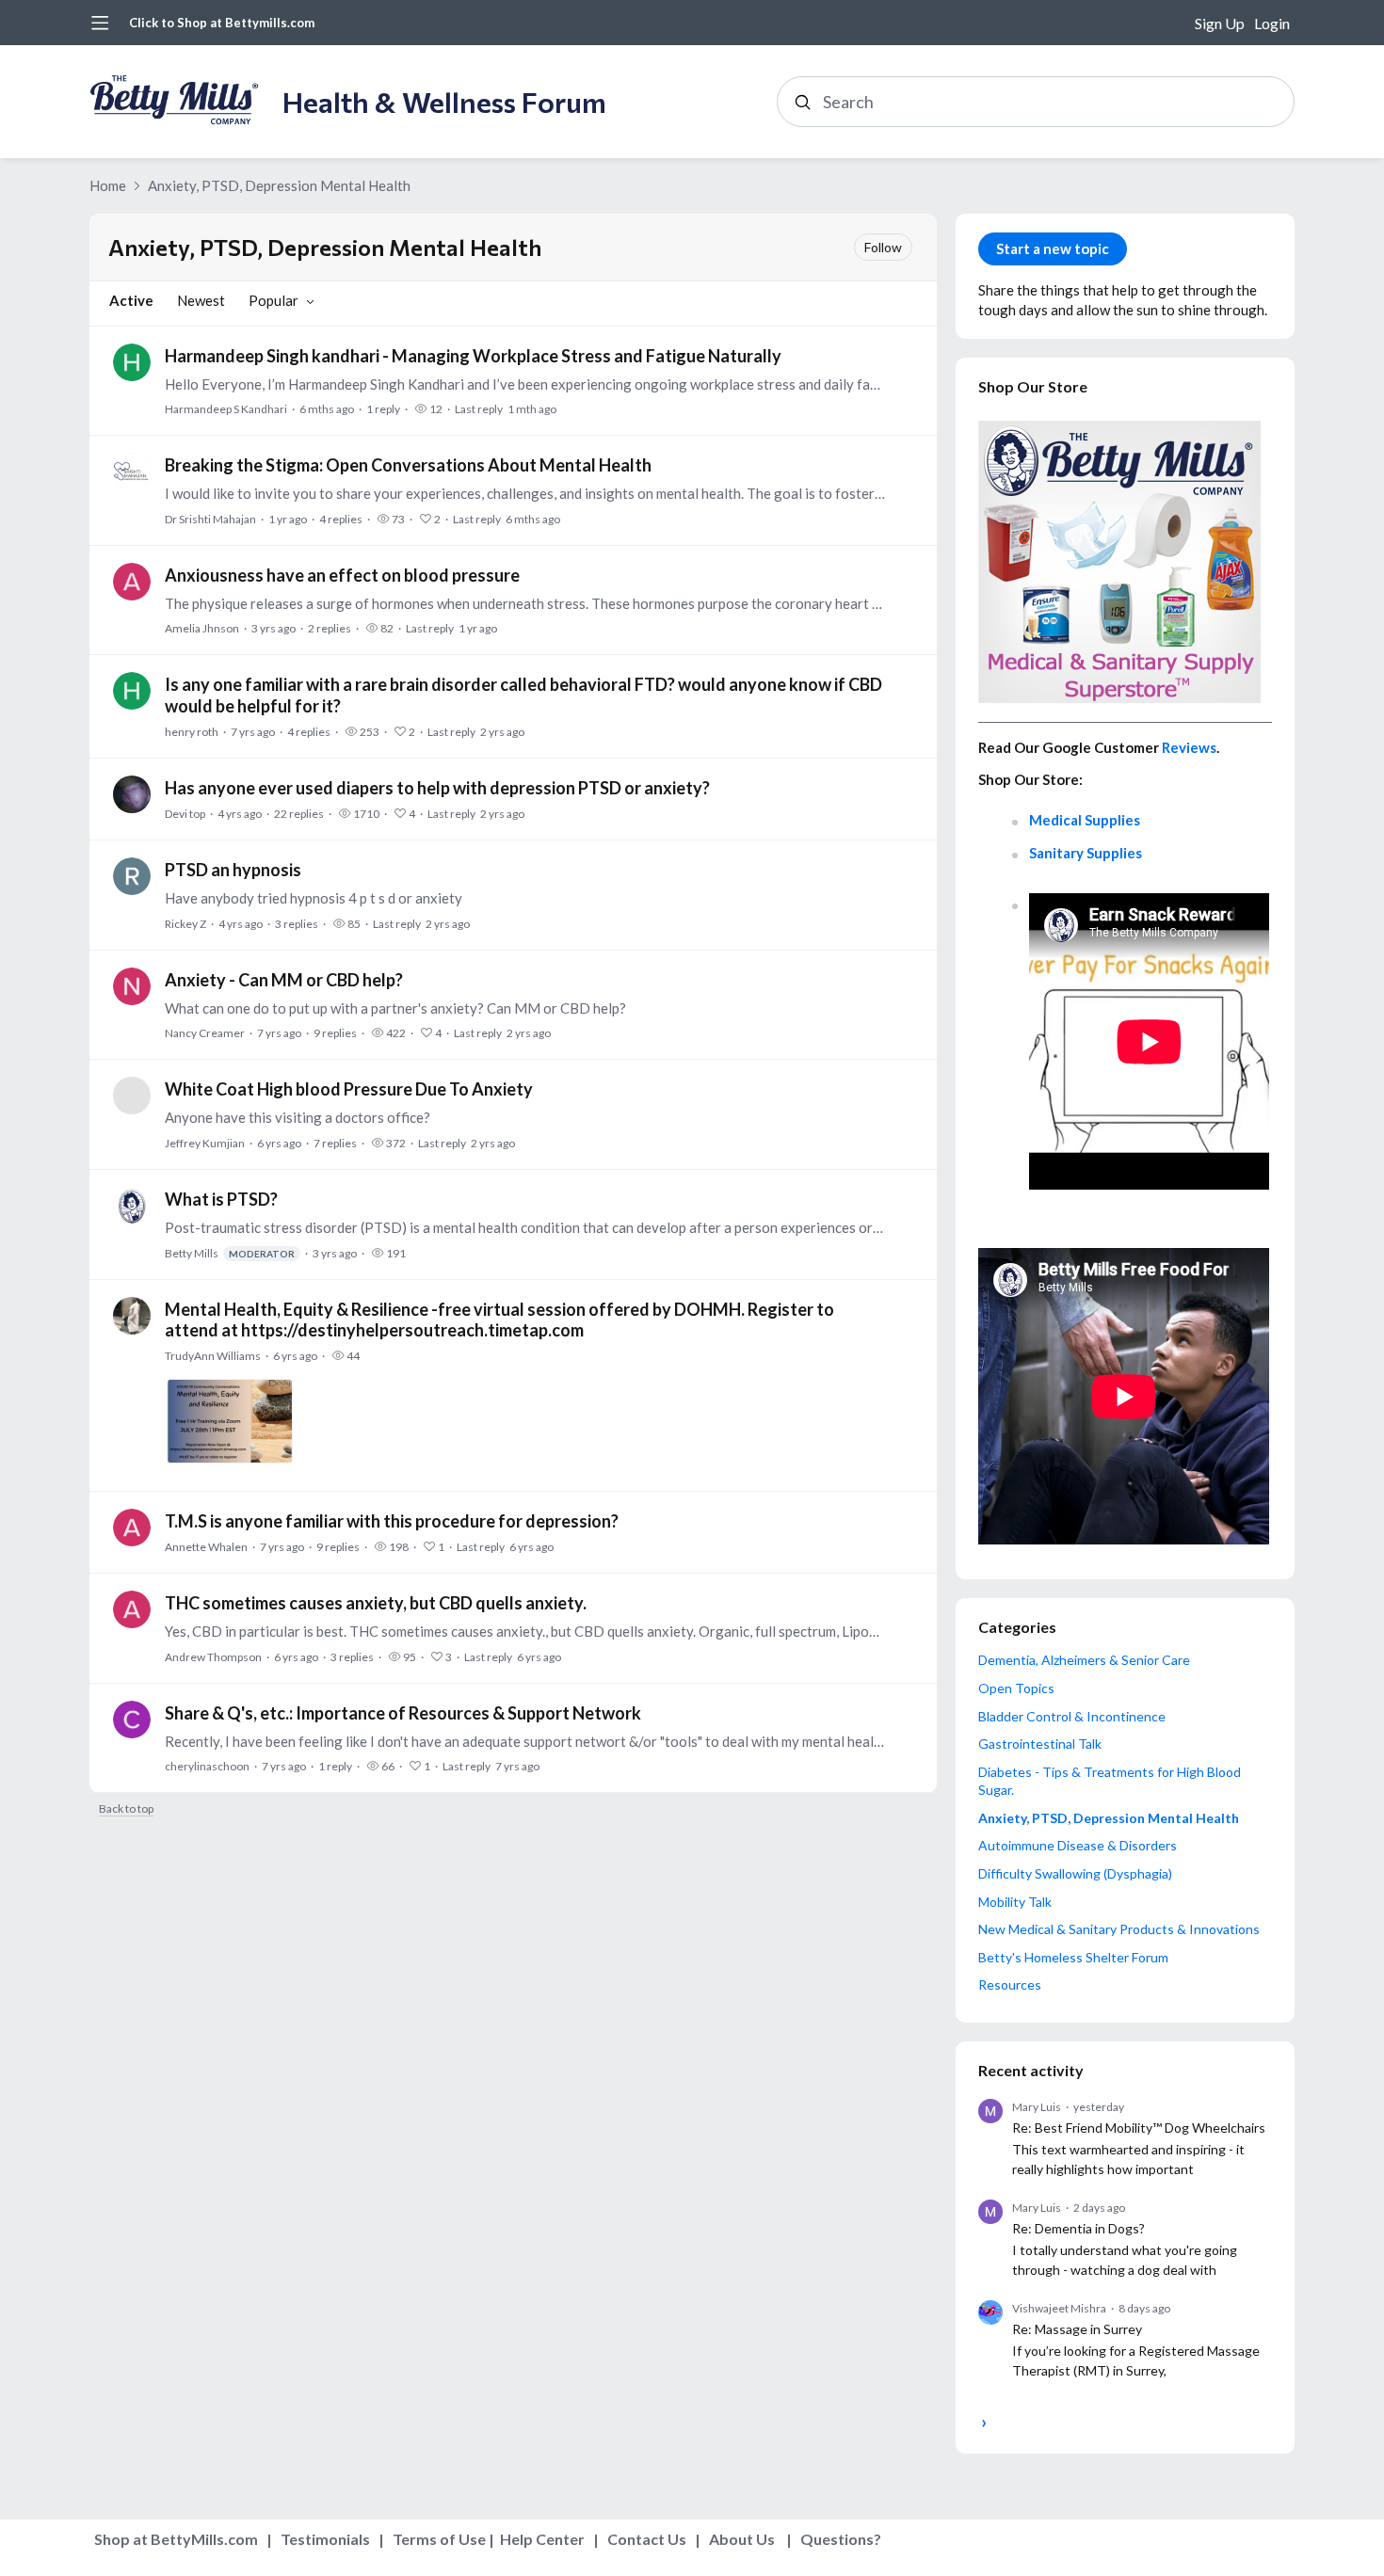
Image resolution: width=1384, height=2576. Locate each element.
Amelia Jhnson (202, 628)
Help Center (542, 2539)
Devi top (185, 814)
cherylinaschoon (207, 1766)
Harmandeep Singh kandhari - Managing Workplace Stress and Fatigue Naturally (473, 356)
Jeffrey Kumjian (205, 1143)
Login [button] (1272, 23)
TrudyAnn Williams (213, 1356)
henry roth (192, 732)
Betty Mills (230, 1253)
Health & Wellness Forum (444, 101)
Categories (1017, 1627)
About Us (742, 2539)
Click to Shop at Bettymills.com (222, 23)
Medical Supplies (1085, 820)
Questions (837, 2539)
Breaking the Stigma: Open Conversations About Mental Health (408, 465)
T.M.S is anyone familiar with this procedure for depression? (392, 1521)
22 (299, 814)
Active (131, 300)
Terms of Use (439, 2539)
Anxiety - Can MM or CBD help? (284, 980)
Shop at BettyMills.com (176, 2539)
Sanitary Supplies (1086, 853)
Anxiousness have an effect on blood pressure (342, 575)
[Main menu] (100, 23)
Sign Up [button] (1220, 23)
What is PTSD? (221, 1199)
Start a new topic (1053, 248)
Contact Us (647, 2539)
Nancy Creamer (205, 1033)
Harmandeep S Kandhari (226, 409)
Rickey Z (185, 924)
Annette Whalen (206, 1547)
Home (108, 185)
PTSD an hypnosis (233, 870)
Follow (883, 247)
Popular (274, 300)
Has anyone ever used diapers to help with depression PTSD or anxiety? (437, 788)
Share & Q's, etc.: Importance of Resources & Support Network (403, 1713)
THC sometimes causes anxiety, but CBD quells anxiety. (376, 1603)
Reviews (1189, 747)
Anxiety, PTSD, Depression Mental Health (279, 185)
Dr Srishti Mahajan (210, 519)
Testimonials (325, 2539)
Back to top (126, 1809)
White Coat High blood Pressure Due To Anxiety (349, 1089)
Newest (201, 300)
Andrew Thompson (213, 1657)
